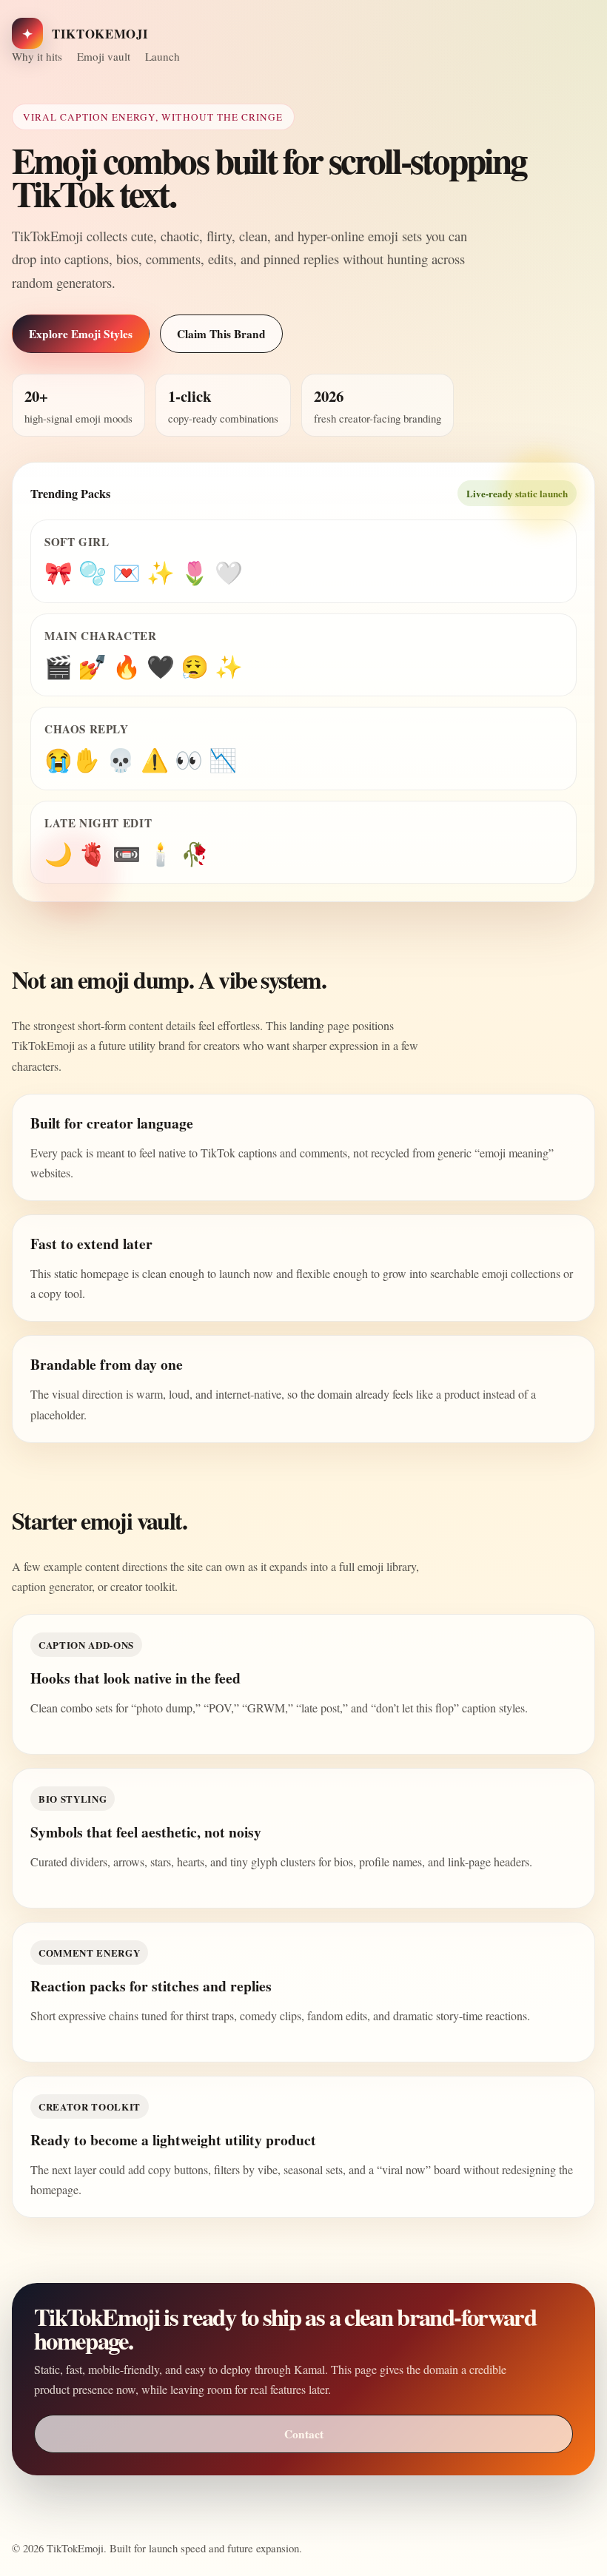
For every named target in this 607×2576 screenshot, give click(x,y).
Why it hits (37, 56)
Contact (304, 2434)
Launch (162, 56)
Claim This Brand (221, 334)
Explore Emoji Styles (81, 334)
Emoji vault (104, 56)
